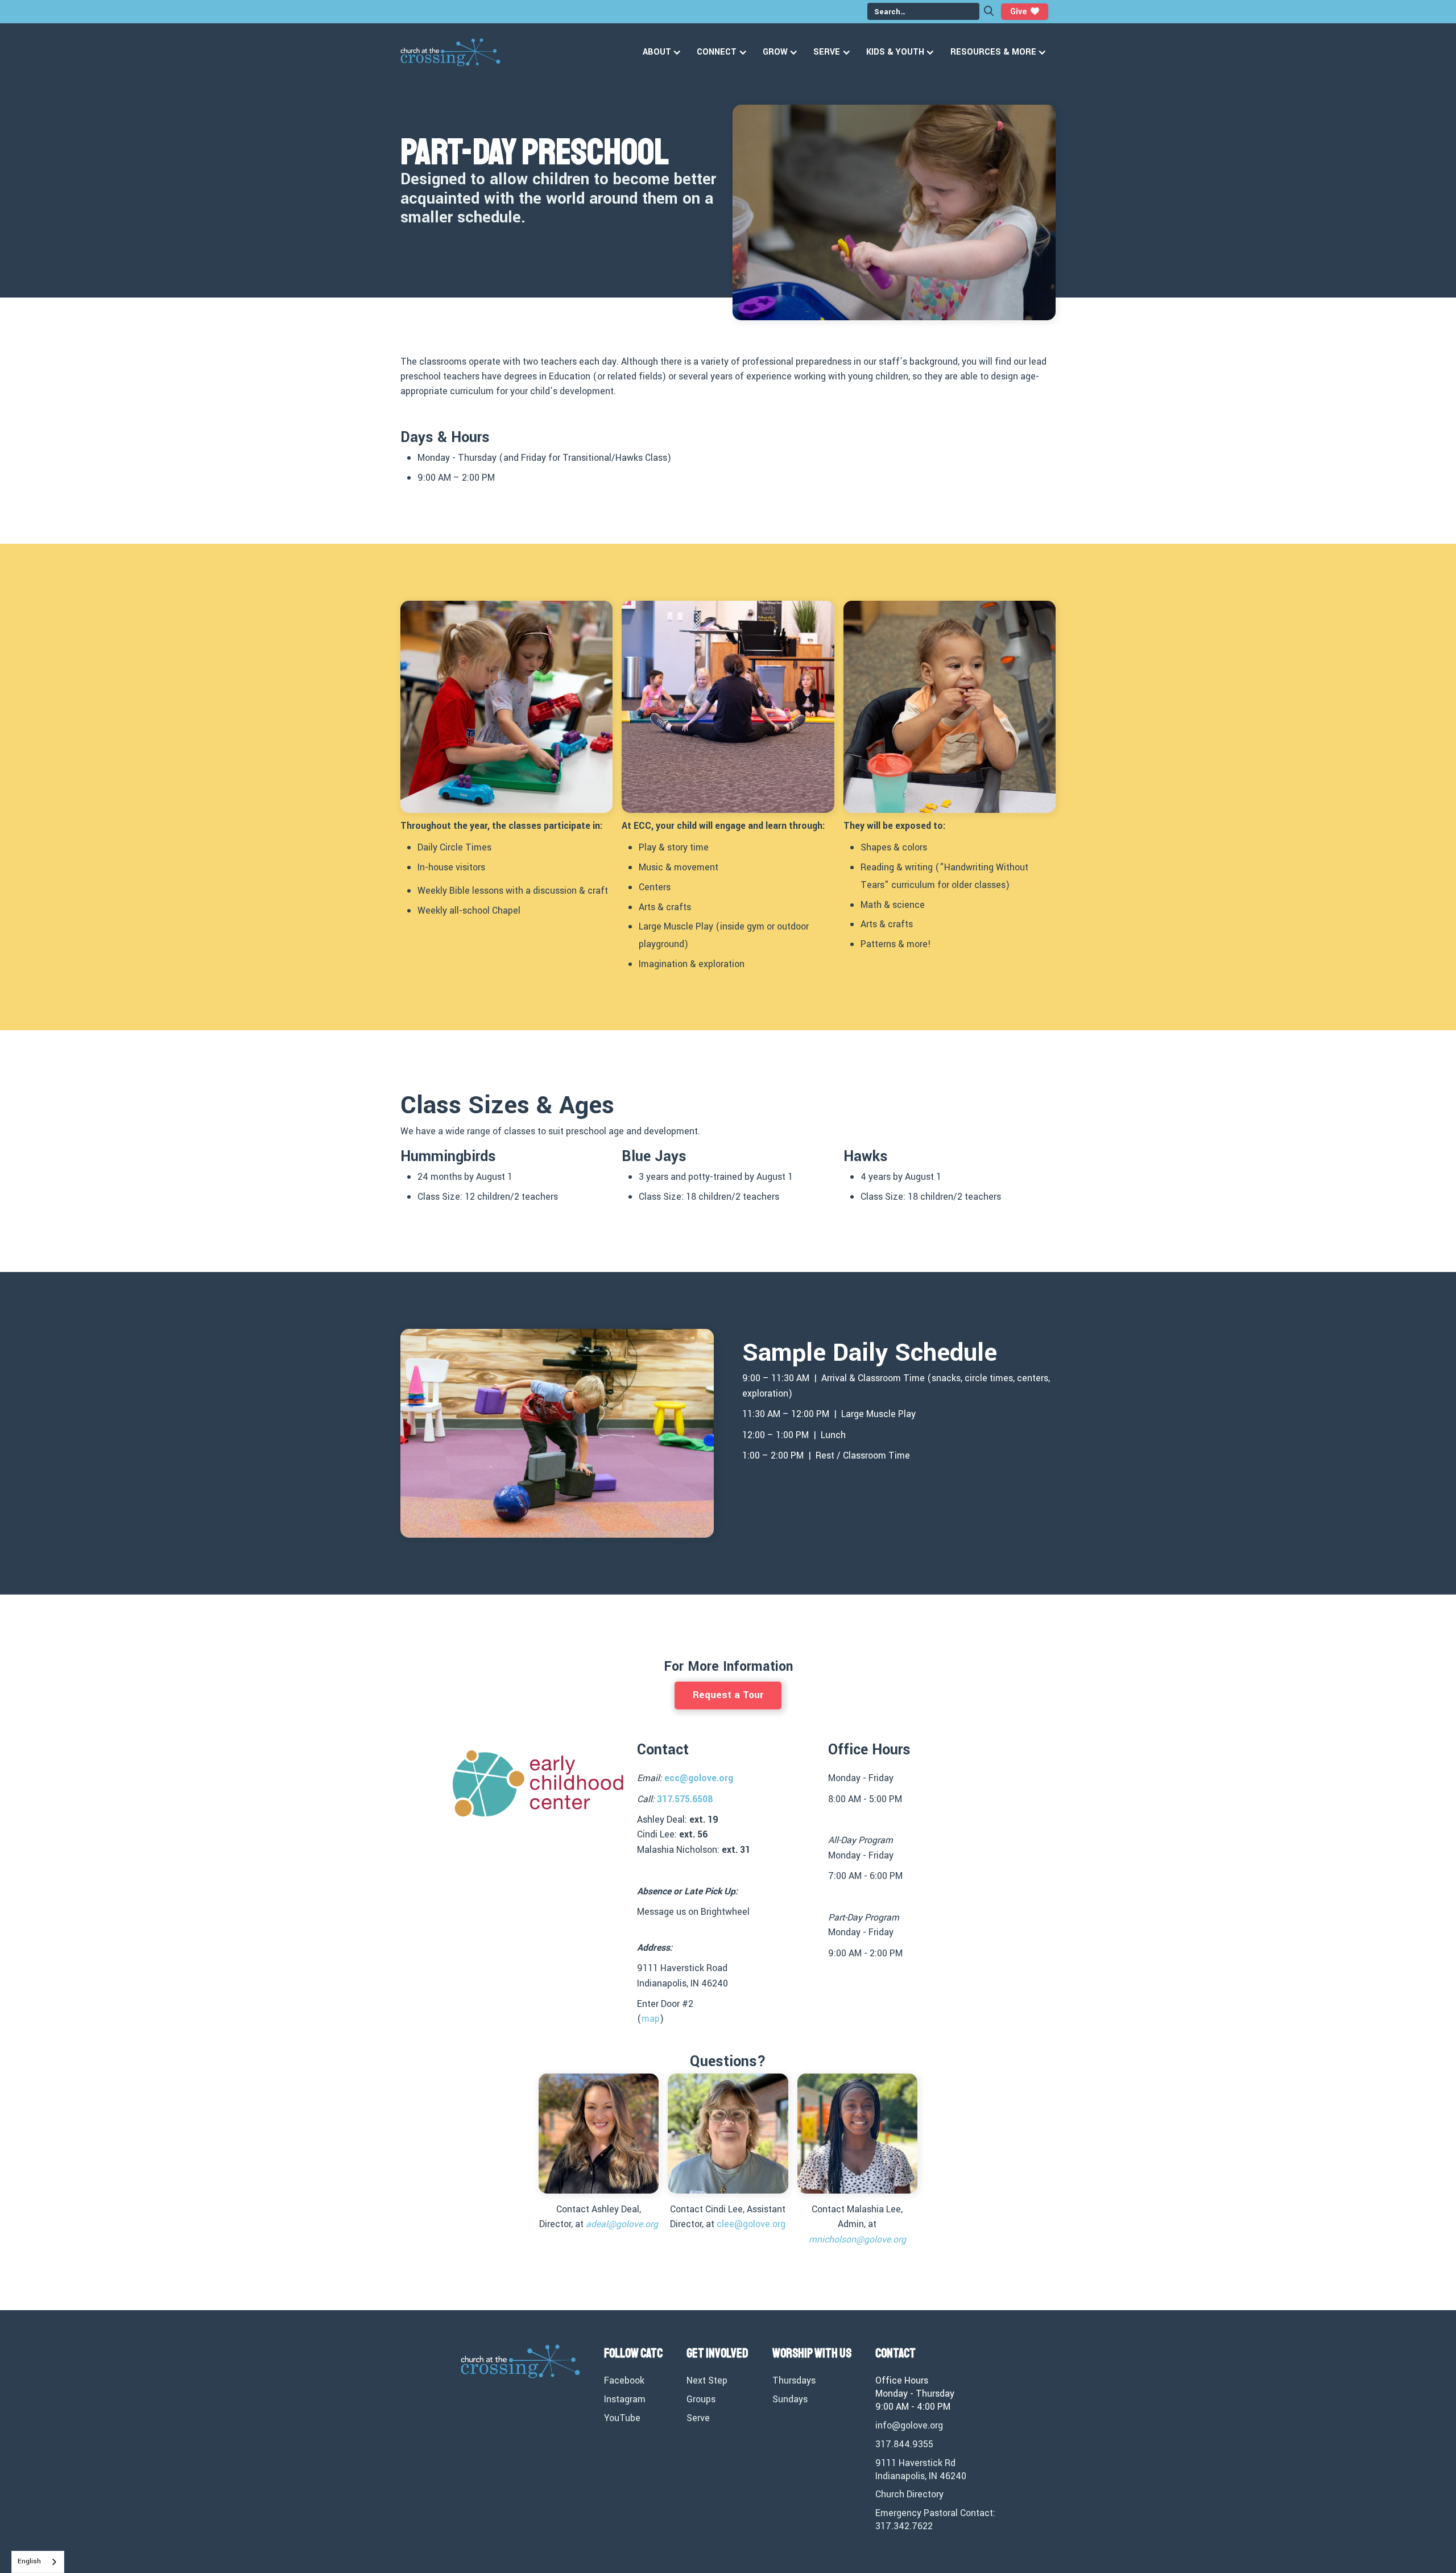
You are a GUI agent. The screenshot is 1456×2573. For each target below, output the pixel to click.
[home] (450, 52)
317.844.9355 (904, 2444)
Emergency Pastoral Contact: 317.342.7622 (935, 2520)
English (29, 2561)
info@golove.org (909, 2426)
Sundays (790, 2399)
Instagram (625, 2399)
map (651, 2019)
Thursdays (794, 2381)
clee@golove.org (751, 2224)
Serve (698, 2418)
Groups (701, 2399)
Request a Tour (728, 1695)
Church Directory (909, 2494)
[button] (664, 52)
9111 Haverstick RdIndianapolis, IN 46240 (921, 2470)
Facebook (624, 2381)
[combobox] (38, 2562)
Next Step (707, 2381)
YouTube (622, 2418)
